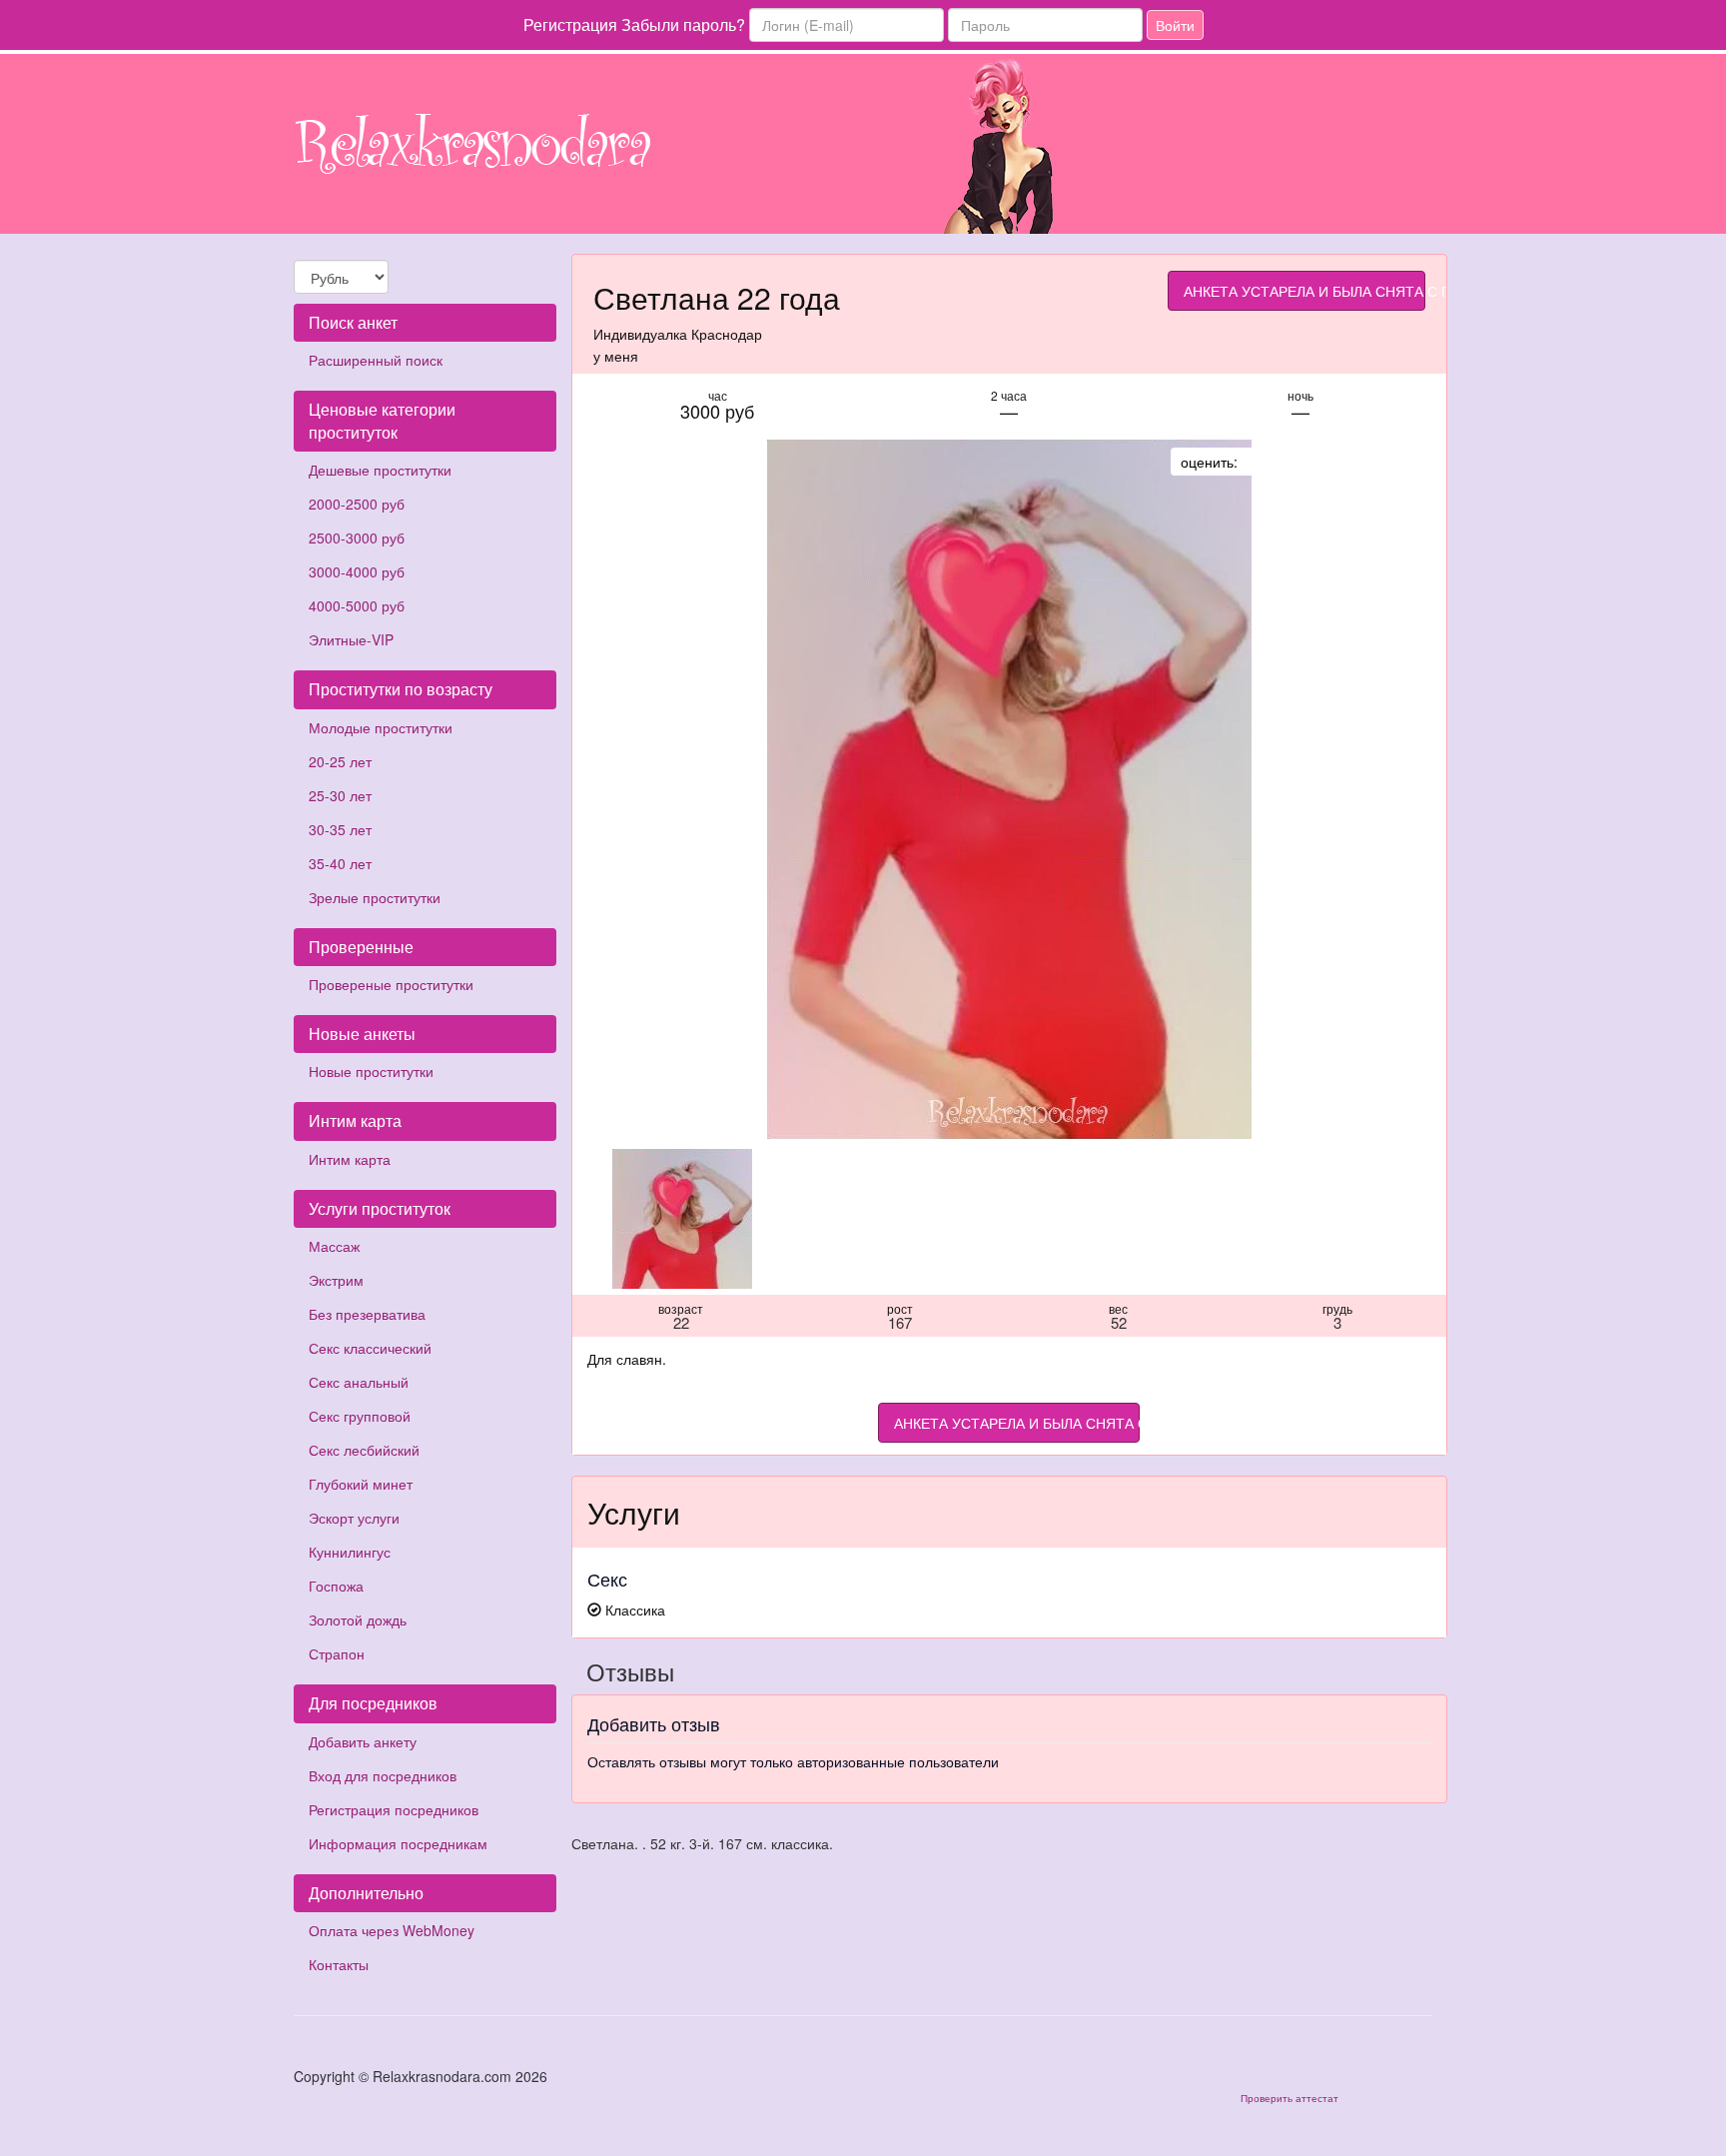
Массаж (334, 1246)
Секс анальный (359, 1382)
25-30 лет (340, 795)
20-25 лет (340, 761)
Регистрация (570, 24)
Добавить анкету (363, 1741)
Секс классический (370, 1348)
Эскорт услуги (354, 1518)
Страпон (337, 1653)
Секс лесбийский (364, 1450)
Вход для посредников (383, 1775)
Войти (1175, 25)
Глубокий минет (361, 1484)
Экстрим (336, 1280)
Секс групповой (360, 1416)
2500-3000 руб (357, 538)
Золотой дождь (358, 1619)
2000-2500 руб (357, 504)
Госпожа (336, 1586)
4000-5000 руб (357, 605)
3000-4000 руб (357, 571)
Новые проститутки (371, 1071)
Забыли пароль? (683, 24)
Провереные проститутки (391, 984)
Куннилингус (350, 1552)
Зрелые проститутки (375, 897)
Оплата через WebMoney (392, 1930)
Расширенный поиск (376, 360)
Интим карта (350, 1159)
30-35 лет (340, 829)
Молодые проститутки (381, 727)
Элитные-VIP (351, 639)
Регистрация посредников (394, 1809)
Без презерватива (367, 1314)
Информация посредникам (398, 1843)
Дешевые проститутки (380, 470)
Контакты (339, 1964)
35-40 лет (340, 863)
